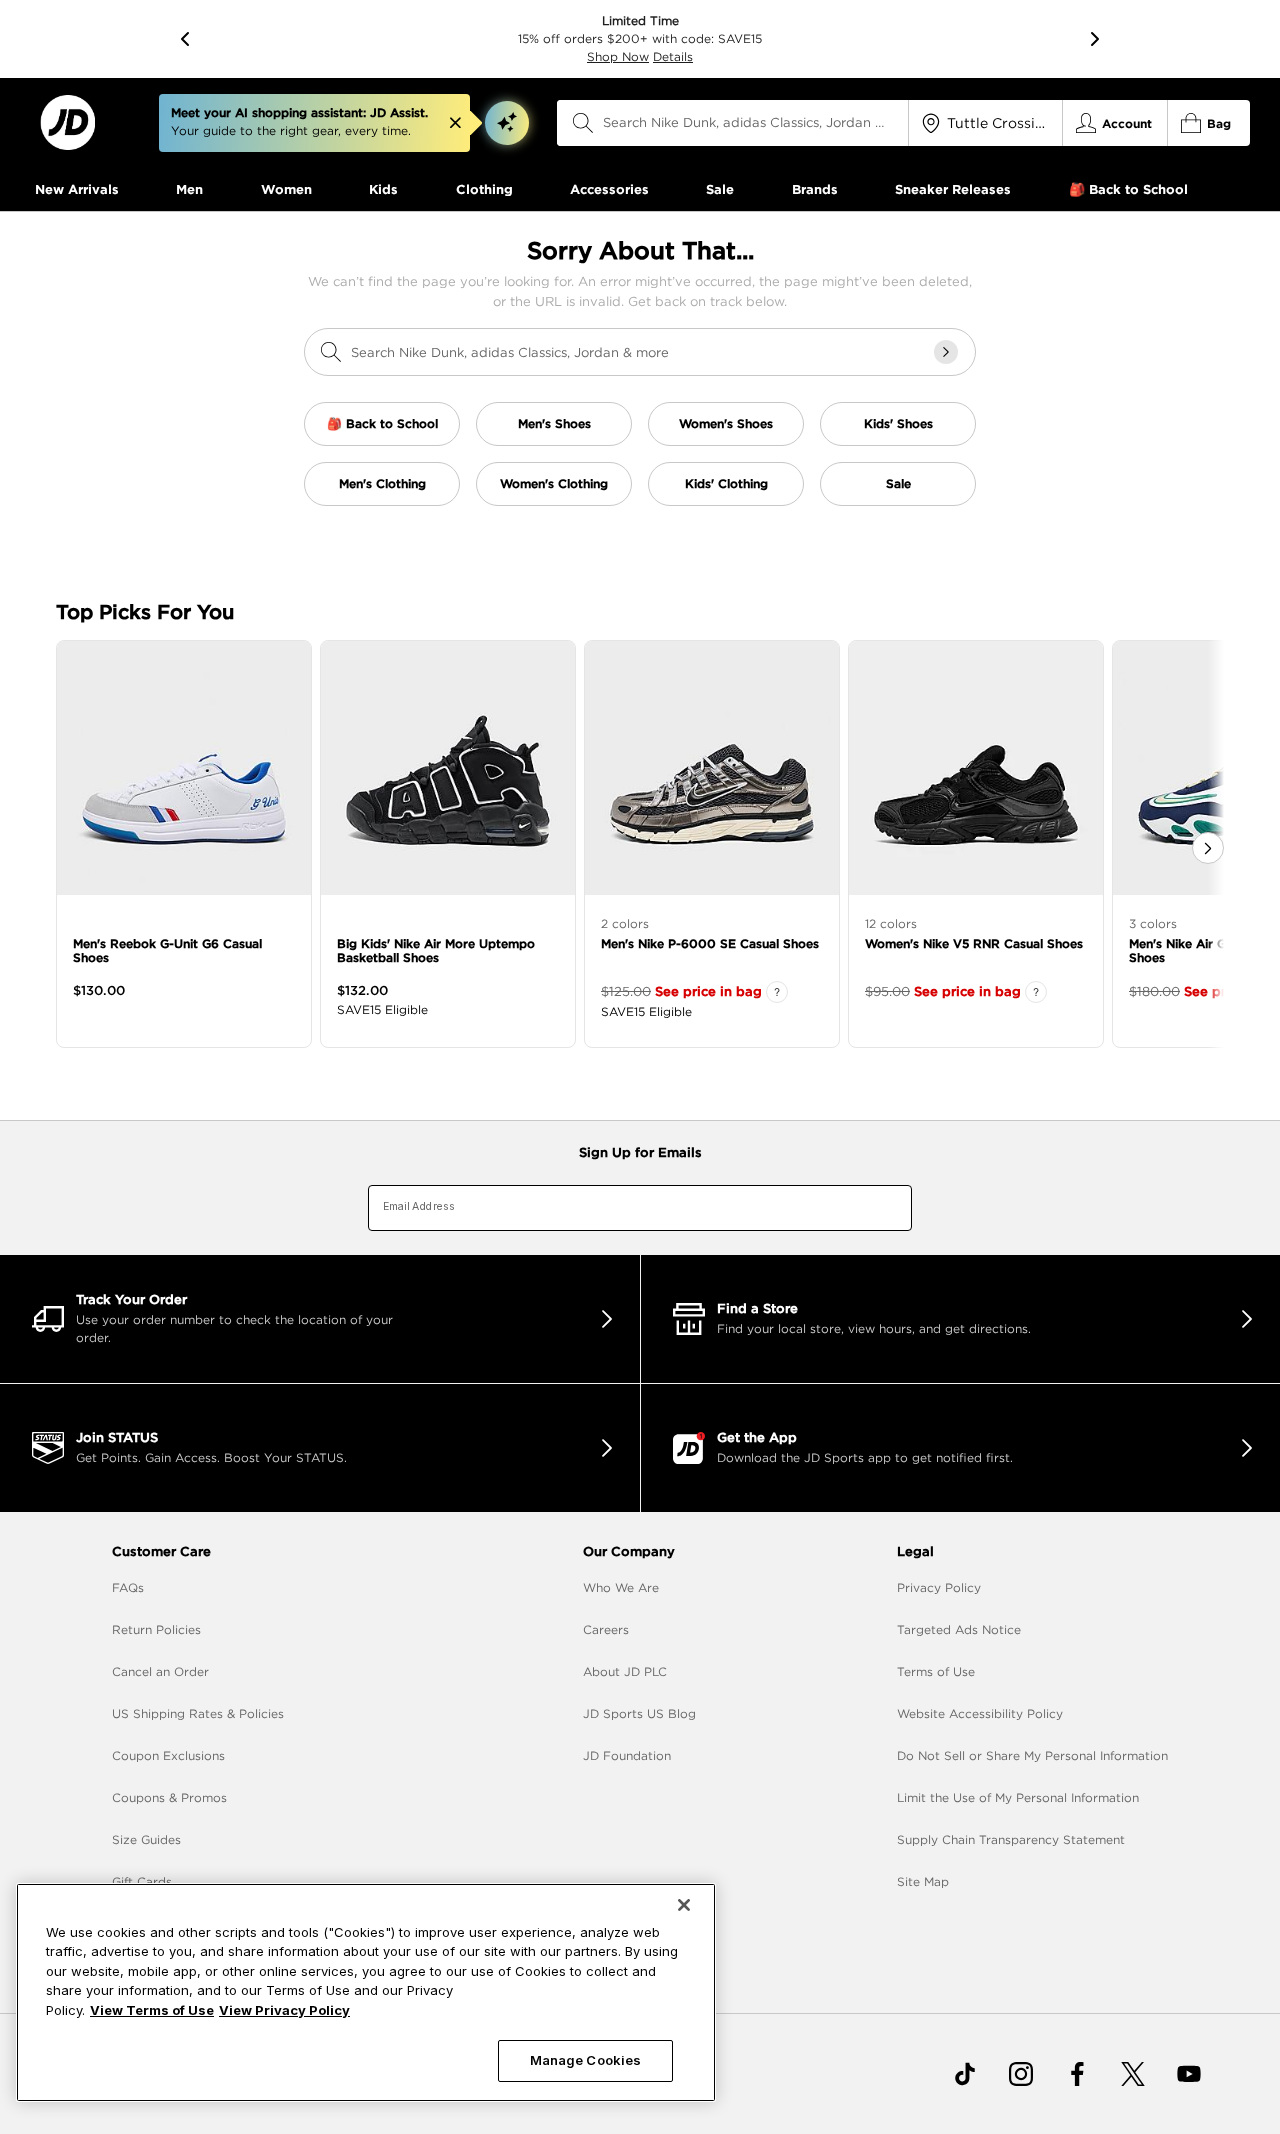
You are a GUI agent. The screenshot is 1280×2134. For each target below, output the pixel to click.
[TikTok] (965, 2074)
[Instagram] (1021, 2074)
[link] (67, 122)
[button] (507, 123)
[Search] (583, 123)
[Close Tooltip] (455, 123)
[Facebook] (1077, 2074)
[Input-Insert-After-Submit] (946, 352)
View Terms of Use (152, 2010)
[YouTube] (1189, 2074)
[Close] (684, 1905)
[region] (366, 1992)
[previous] (185, 39)
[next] (1095, 39)
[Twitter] (1133, 2074)
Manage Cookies (586, 2060)
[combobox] (733, 123)
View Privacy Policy (284, 2010)
